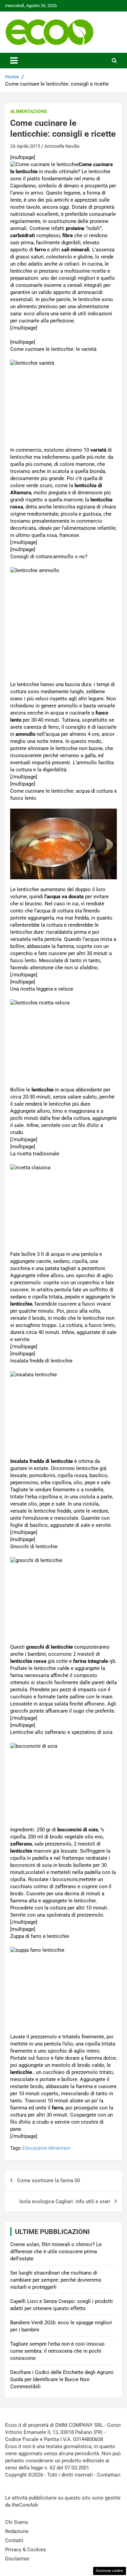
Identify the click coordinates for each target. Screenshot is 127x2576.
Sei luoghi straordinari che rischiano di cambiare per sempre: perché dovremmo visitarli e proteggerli (56, 2280)
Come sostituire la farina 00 (48, 2180)
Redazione (17, 2531)
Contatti (14, 2540)
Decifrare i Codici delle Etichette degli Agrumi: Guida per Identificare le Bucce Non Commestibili (62, 2379)
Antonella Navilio (62, 146)
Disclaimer (17, 2559)
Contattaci (109, 2475)
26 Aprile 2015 (25, 146)
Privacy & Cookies (26, 2550)
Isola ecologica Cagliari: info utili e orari (65, 2201)
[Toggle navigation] (14, 61)
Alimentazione (29, 111)
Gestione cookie (110, 2571)
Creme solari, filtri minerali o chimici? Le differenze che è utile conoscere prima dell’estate (56, 2252)
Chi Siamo (17, 2522)
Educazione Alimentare (46, 2148)
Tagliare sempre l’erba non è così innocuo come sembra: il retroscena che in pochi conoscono (57, 2351)
